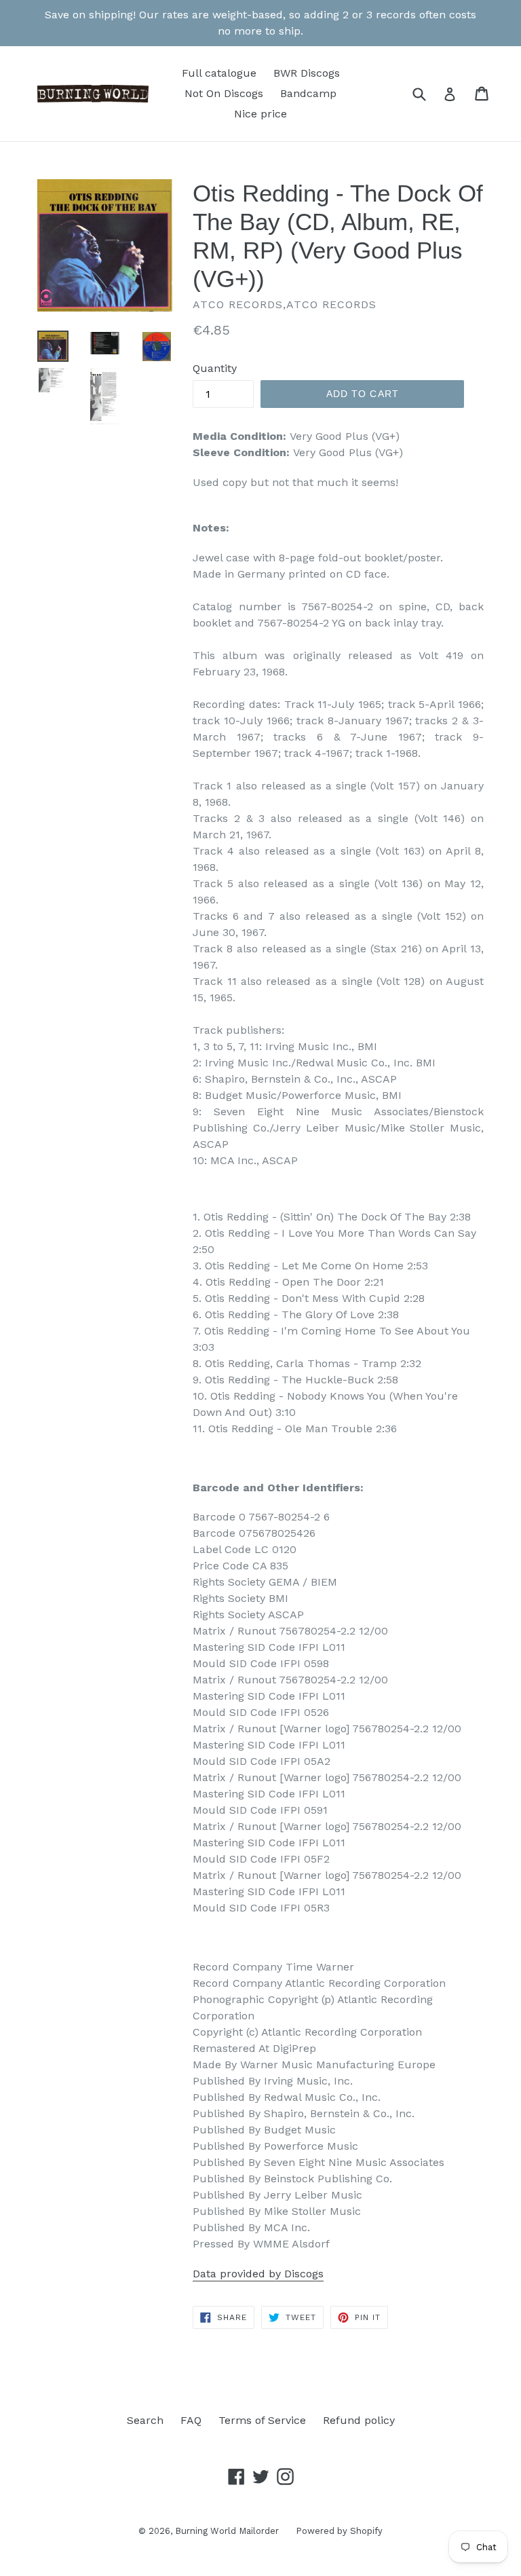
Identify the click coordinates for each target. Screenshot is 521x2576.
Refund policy (359, 2420)
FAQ (191, 2420)
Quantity (215, 368)
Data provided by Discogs (258, 2274)
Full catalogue (219, 73)
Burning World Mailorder (227, 2531)
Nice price (260, 114)
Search (145, 2420)
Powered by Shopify (339, 2531)
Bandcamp (308, 93)
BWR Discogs (307, 73)
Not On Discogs (224, 93)
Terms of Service (262, 2420)
